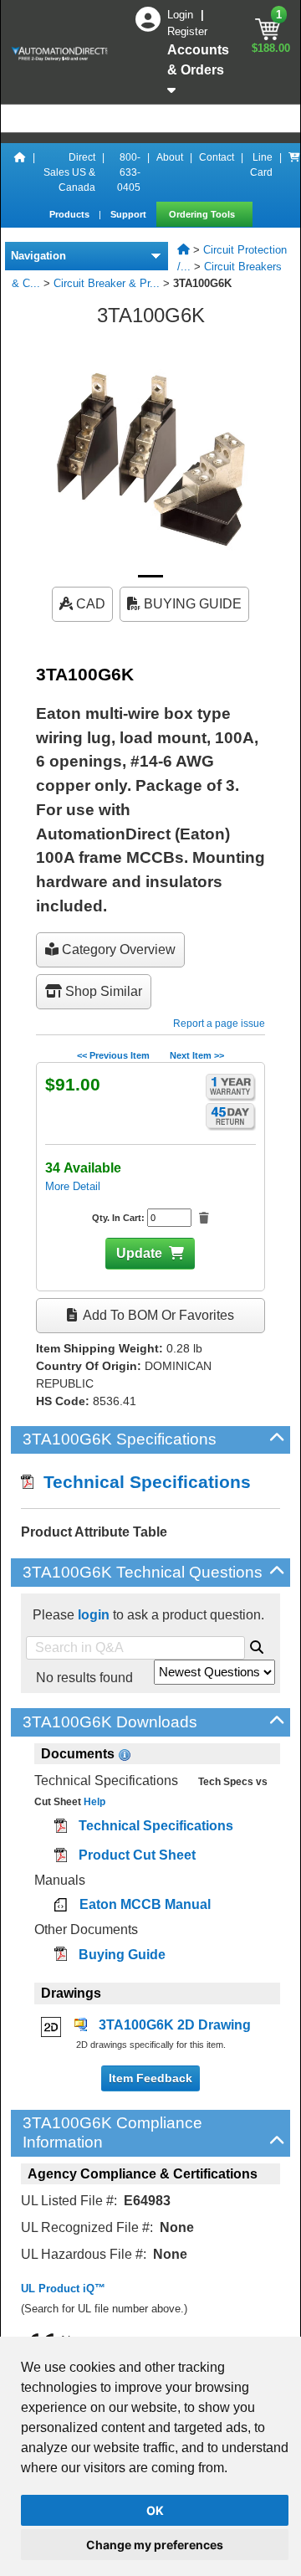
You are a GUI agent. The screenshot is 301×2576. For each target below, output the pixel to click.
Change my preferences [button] (155, 2545)
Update (139, 1253)
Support (130, 214)
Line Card (261, 165)
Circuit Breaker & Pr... (107, 283)
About (170, 157)
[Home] (20, 172)
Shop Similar (102, 991)
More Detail (73, 1186)
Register (187, 31)
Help (93, 1802)
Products (71, 214)
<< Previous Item (113, 1055)
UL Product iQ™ (63, 2289)
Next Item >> (197, 1055)
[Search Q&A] (257, 1645)
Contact (217, 157)
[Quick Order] (294, 172)
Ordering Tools (203, 214)
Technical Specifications (142, 1482)
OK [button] (155, 2510)
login (94, 1615)
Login (182, 15)
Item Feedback (150, 2078)
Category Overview (117, 949)
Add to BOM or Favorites (157, 1315)
